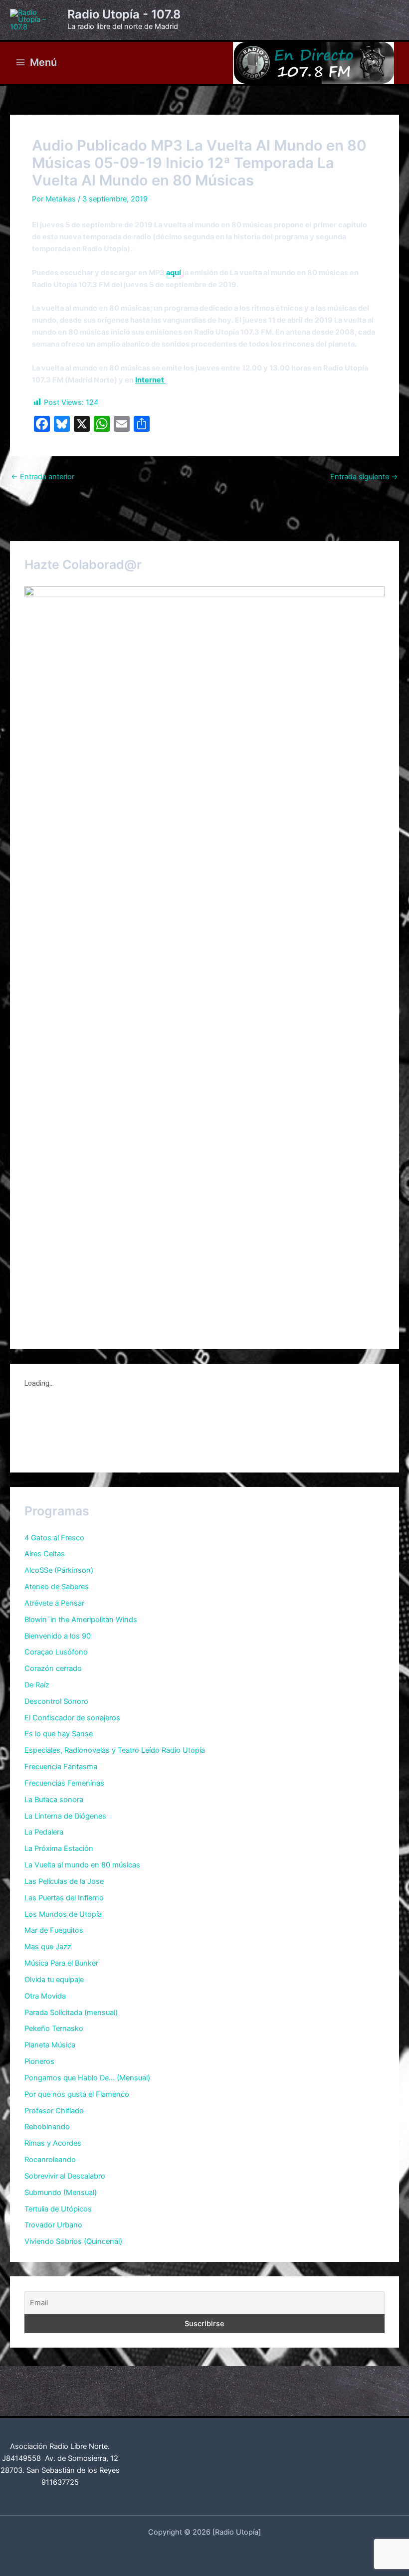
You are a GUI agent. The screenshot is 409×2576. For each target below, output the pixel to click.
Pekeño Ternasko (54, 2028)
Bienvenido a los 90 (58, 1636)
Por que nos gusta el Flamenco (77, 2094)
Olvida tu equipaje (54, 1980)
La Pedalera (44, 1832)
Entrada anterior (43, 477)
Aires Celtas (45, 1554)
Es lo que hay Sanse (59, 1734)
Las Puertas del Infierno (64, 1898)
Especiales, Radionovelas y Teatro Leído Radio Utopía (115, 1750)
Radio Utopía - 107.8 (124, 14)
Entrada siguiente (364, 477)
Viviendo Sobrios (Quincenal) (73, 2241)
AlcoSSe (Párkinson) (59, 1570)
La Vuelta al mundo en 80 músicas (82, 1865)
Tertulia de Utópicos (58, 2209)
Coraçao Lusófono (56, 1652)
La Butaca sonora (54, 1800)
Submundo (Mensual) (61, 2193)
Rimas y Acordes (53, 2143)
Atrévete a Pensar (54, 1603)
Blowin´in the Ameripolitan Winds (81, 1620)
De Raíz (37, 1685)
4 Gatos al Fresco (54, 1538)
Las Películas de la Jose (64, 1881)
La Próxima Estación (59, 1848)
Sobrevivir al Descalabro (65, 2176)
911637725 (60, 2482)
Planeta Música (50, 2045)
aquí (174, 273)
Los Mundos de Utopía (63, 1914)
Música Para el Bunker (61, 1963)
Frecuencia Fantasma (61, 1767)
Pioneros (39, 2061)
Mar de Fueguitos (54, 1930)
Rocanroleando (50, 2160)
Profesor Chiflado (54, 2111)
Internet (150, 380)
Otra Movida (45, 1996)
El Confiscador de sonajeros (72, 1718)
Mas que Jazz (48, 1947)
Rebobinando (47, 2127)
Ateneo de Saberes (57, 1587)
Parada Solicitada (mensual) (71, 2013)
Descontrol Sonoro (56, 1701)
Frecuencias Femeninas (64, 1783)
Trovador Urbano (53, 2225)
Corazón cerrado (53, 1668)
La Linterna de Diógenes (65, 1816)
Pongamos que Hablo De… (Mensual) (87, 2078)
